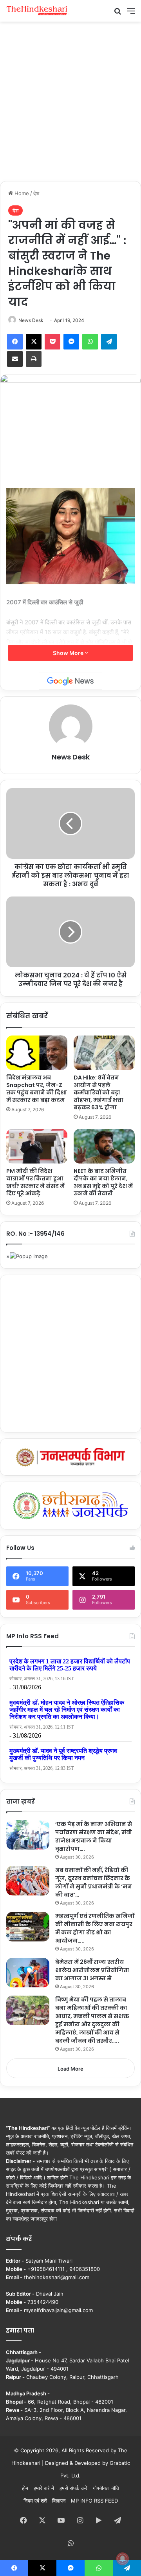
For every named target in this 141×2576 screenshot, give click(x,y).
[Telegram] (109, 342)
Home (21, 193)
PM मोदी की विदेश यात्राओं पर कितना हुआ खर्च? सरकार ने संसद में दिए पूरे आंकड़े (35, 1182)
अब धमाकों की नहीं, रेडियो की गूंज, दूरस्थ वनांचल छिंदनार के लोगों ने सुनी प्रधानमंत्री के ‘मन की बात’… (94, 1882)
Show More (69, 653)
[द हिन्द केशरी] (37, 11)
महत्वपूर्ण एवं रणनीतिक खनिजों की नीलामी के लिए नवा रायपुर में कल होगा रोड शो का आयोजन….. (95, 1928)
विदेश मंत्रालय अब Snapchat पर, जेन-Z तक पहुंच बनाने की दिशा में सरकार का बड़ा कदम (37, 1089)
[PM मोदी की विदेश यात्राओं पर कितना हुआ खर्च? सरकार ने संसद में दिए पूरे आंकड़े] (37, 1146)
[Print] (34, 359)
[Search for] (117, 14)
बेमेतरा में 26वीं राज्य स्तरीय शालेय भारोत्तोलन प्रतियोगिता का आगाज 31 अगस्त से (92, 1970)
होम (25, 2488)
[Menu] (131, 14)
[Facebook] (15, 342)
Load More (70, 2069)
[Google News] (70, 681)
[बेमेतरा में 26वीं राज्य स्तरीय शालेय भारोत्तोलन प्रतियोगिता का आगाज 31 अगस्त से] (28, 1973)
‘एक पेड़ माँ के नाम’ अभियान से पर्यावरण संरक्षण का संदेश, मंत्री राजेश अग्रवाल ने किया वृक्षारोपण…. (94, 1836)
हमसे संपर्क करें (73, 2488)
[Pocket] (52, 342)
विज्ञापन (59, 2501)
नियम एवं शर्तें (35, 2501)
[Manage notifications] (123, 2559)
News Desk (31, 320)
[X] (34, 342)
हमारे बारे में (44, 2488)
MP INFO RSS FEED (94, 2501)
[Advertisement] (70, 100)
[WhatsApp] (90, 342)
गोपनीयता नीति (106, 2488)
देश (36, 193)
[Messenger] (71, 342)
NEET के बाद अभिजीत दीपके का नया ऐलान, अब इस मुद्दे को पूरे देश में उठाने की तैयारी (103, 1182)
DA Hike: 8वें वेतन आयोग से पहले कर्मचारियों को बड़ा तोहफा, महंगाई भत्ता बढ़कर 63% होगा (99, 1092)
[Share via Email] (15, 359)
